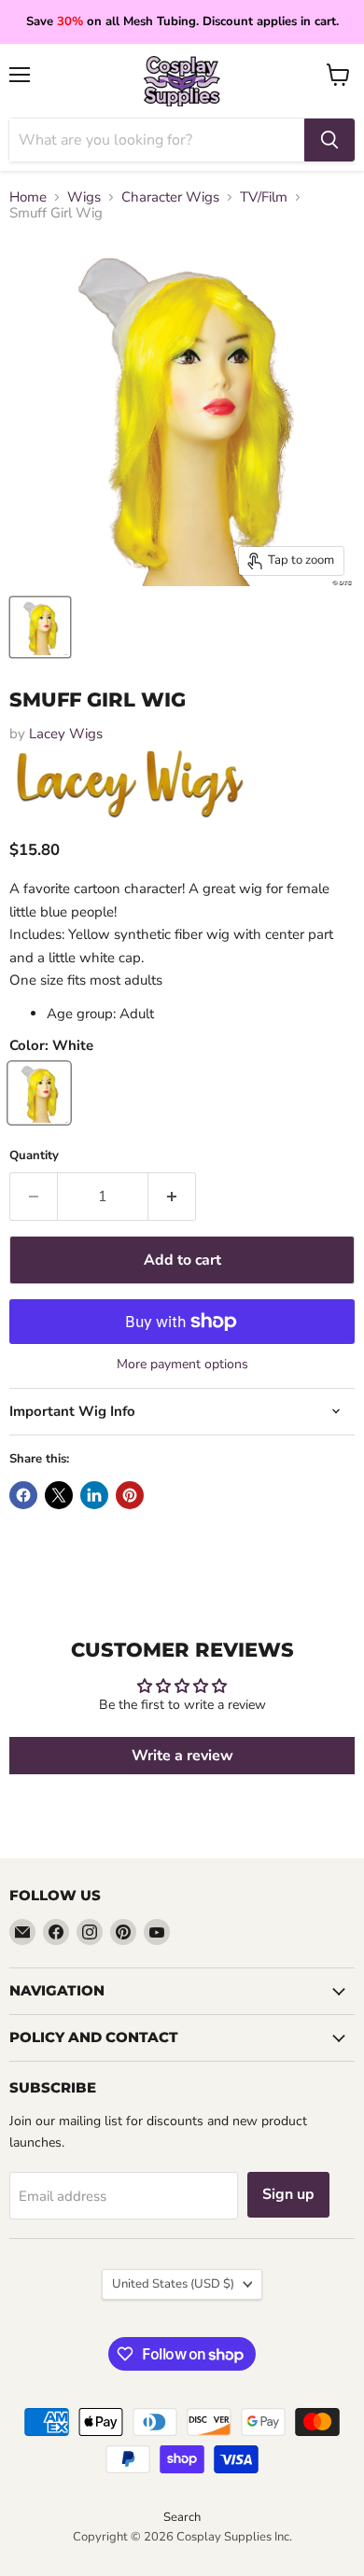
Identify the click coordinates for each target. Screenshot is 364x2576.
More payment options (182, 1365)
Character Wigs (170, 197)
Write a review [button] (182, 1756)
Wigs (84, 197)
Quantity (34, 1156)
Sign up (288, 2194)
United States (173, 2284)
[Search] (329, 140)
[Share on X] (59, 1495)
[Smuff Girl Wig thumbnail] (40, 627)
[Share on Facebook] (23, 1495)
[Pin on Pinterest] (130, 1495)
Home (28, 197)
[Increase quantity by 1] (172, 1197)
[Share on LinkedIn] (94, 1495)
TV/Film (264, 197)
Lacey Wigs (66, 734)
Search (182, 2517)
